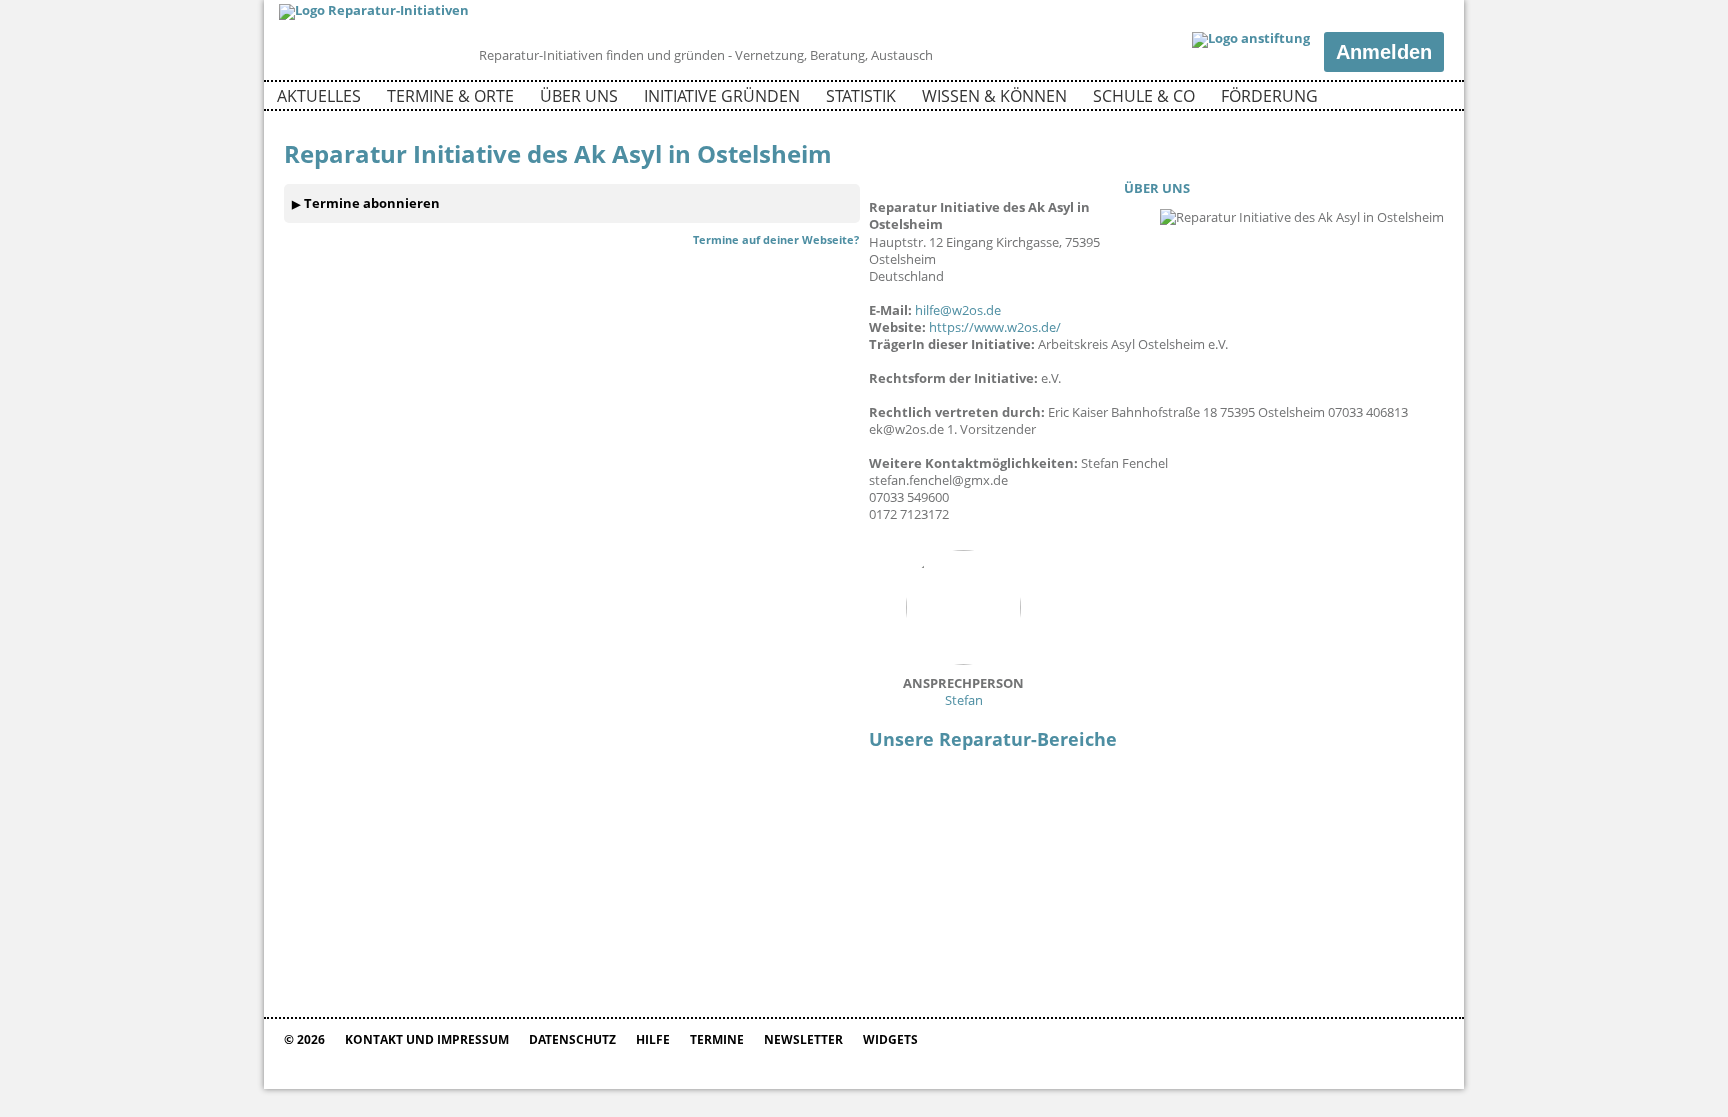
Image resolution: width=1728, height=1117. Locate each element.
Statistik (861, 96)
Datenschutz (572, 1039)
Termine (717, 1039)
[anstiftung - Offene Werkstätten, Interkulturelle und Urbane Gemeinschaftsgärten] (1251, 40)
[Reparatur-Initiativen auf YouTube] (1427, 99)
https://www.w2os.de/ (995, 327)
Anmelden (1384, 52)
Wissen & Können (994, 96)
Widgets (890, 1039)
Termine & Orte (450, 96)
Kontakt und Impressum (427, 1039)
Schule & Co (1144, 96)
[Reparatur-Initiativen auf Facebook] (1392, 99)
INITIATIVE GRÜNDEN (722, 96)
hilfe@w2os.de (958, 310)
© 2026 (304, 1039)
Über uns (579, 96)
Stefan (963, 691)
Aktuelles (319, 96)
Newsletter (803, 1039)
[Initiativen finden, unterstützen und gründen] (374, 10)
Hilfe (653, 1039)
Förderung (1269, 96)
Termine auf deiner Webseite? (776, 239)
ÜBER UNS (1157, 188)
